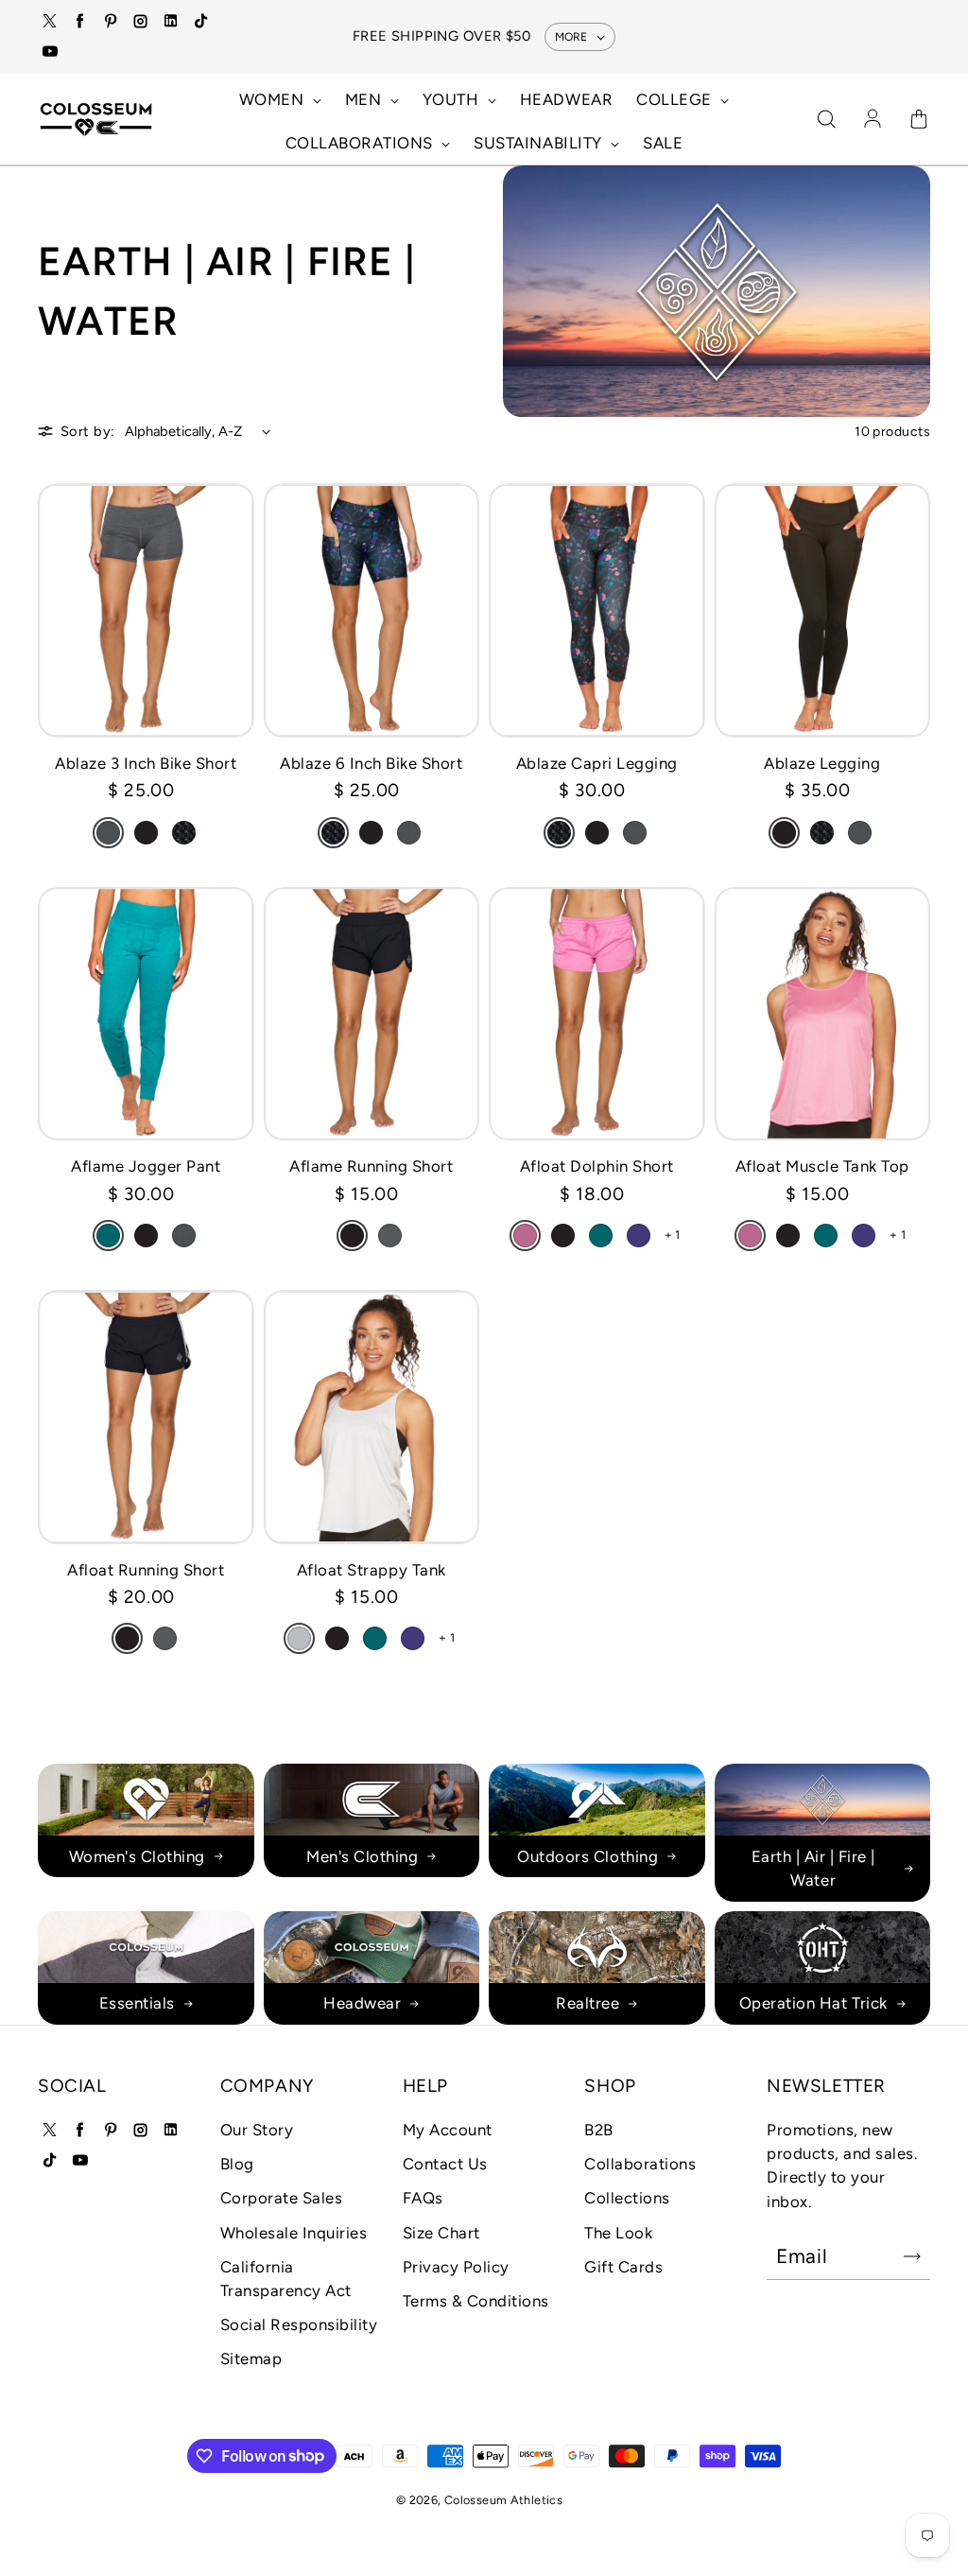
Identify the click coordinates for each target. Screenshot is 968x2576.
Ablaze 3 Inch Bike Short (146, 763)
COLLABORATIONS (362, 143)
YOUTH (453, 99)
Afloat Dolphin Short (597, 1166)
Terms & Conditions (476, 2301)
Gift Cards (623, 2267)
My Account (448, 2130)
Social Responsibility (299, 2324)
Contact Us (445, 2164)
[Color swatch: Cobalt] (639, 1236)
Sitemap (251, 2358)
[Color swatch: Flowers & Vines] (184, 833)
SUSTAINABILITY (540, 143)
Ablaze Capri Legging (597, 763)
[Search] (826, 120)
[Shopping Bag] (919, 120)
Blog (237, 2164)
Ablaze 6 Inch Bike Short (371, 763)
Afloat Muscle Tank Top (822, 1166)
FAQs (423, 2198)
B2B (599, 2130)
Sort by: (88, 431)
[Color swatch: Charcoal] (390, 1236)
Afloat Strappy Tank (372, 1570)
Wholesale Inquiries (294, 2233)
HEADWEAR (566, 99)
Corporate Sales (282, 2198)
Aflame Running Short (371, 1166)
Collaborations (640, 2164)
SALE (663, 143)
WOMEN (274, 99)
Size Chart (441, 2233)
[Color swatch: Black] (146, 833)
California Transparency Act (286, 2279)
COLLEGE (676, 99)
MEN (365, 99)
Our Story (257, 2130)
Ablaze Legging (822, 763)
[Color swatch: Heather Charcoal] (108, 833)
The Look (618, 2233)
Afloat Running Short (146, 1570)
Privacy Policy (456, 2267)
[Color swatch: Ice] (299, 1638)
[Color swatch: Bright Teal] (108, 1236)
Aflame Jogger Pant (146, 1166)
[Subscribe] (912, 2256)
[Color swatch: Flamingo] (525, 1236)
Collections (627, 2198)
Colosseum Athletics (503, 2500)
